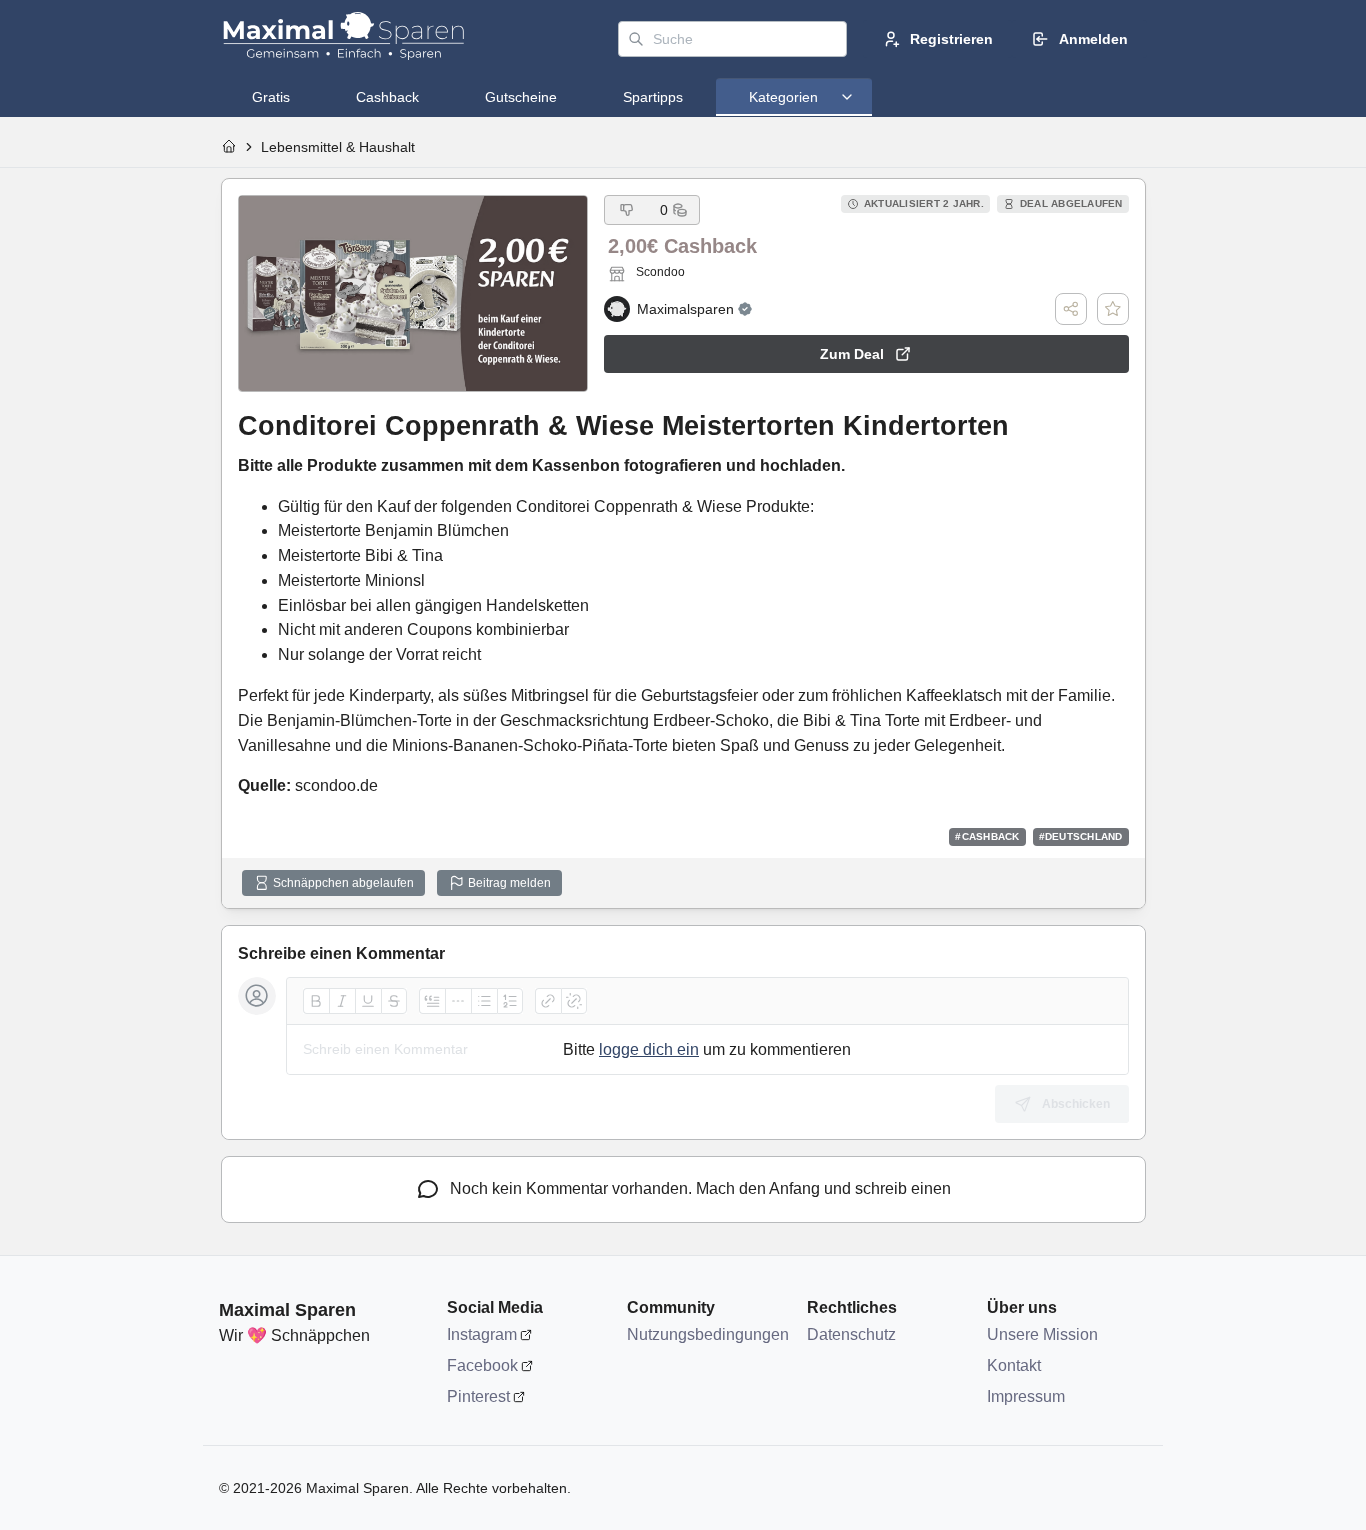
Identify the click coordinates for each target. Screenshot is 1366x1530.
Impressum (1026, 1396)
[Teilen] (1071, 309)
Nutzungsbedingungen (707, 1334)
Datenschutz (851, 1334)
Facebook (482, 1365)
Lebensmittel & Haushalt (338, 147)
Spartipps (653, 97)
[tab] (271, 97)
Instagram (482, 1334)
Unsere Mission (1042, 1334)
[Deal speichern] (1113, 309)
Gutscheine (521, 97)
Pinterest (478, 1396)
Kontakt (1014, 1365)
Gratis (271, 97)
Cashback (387, 97)
